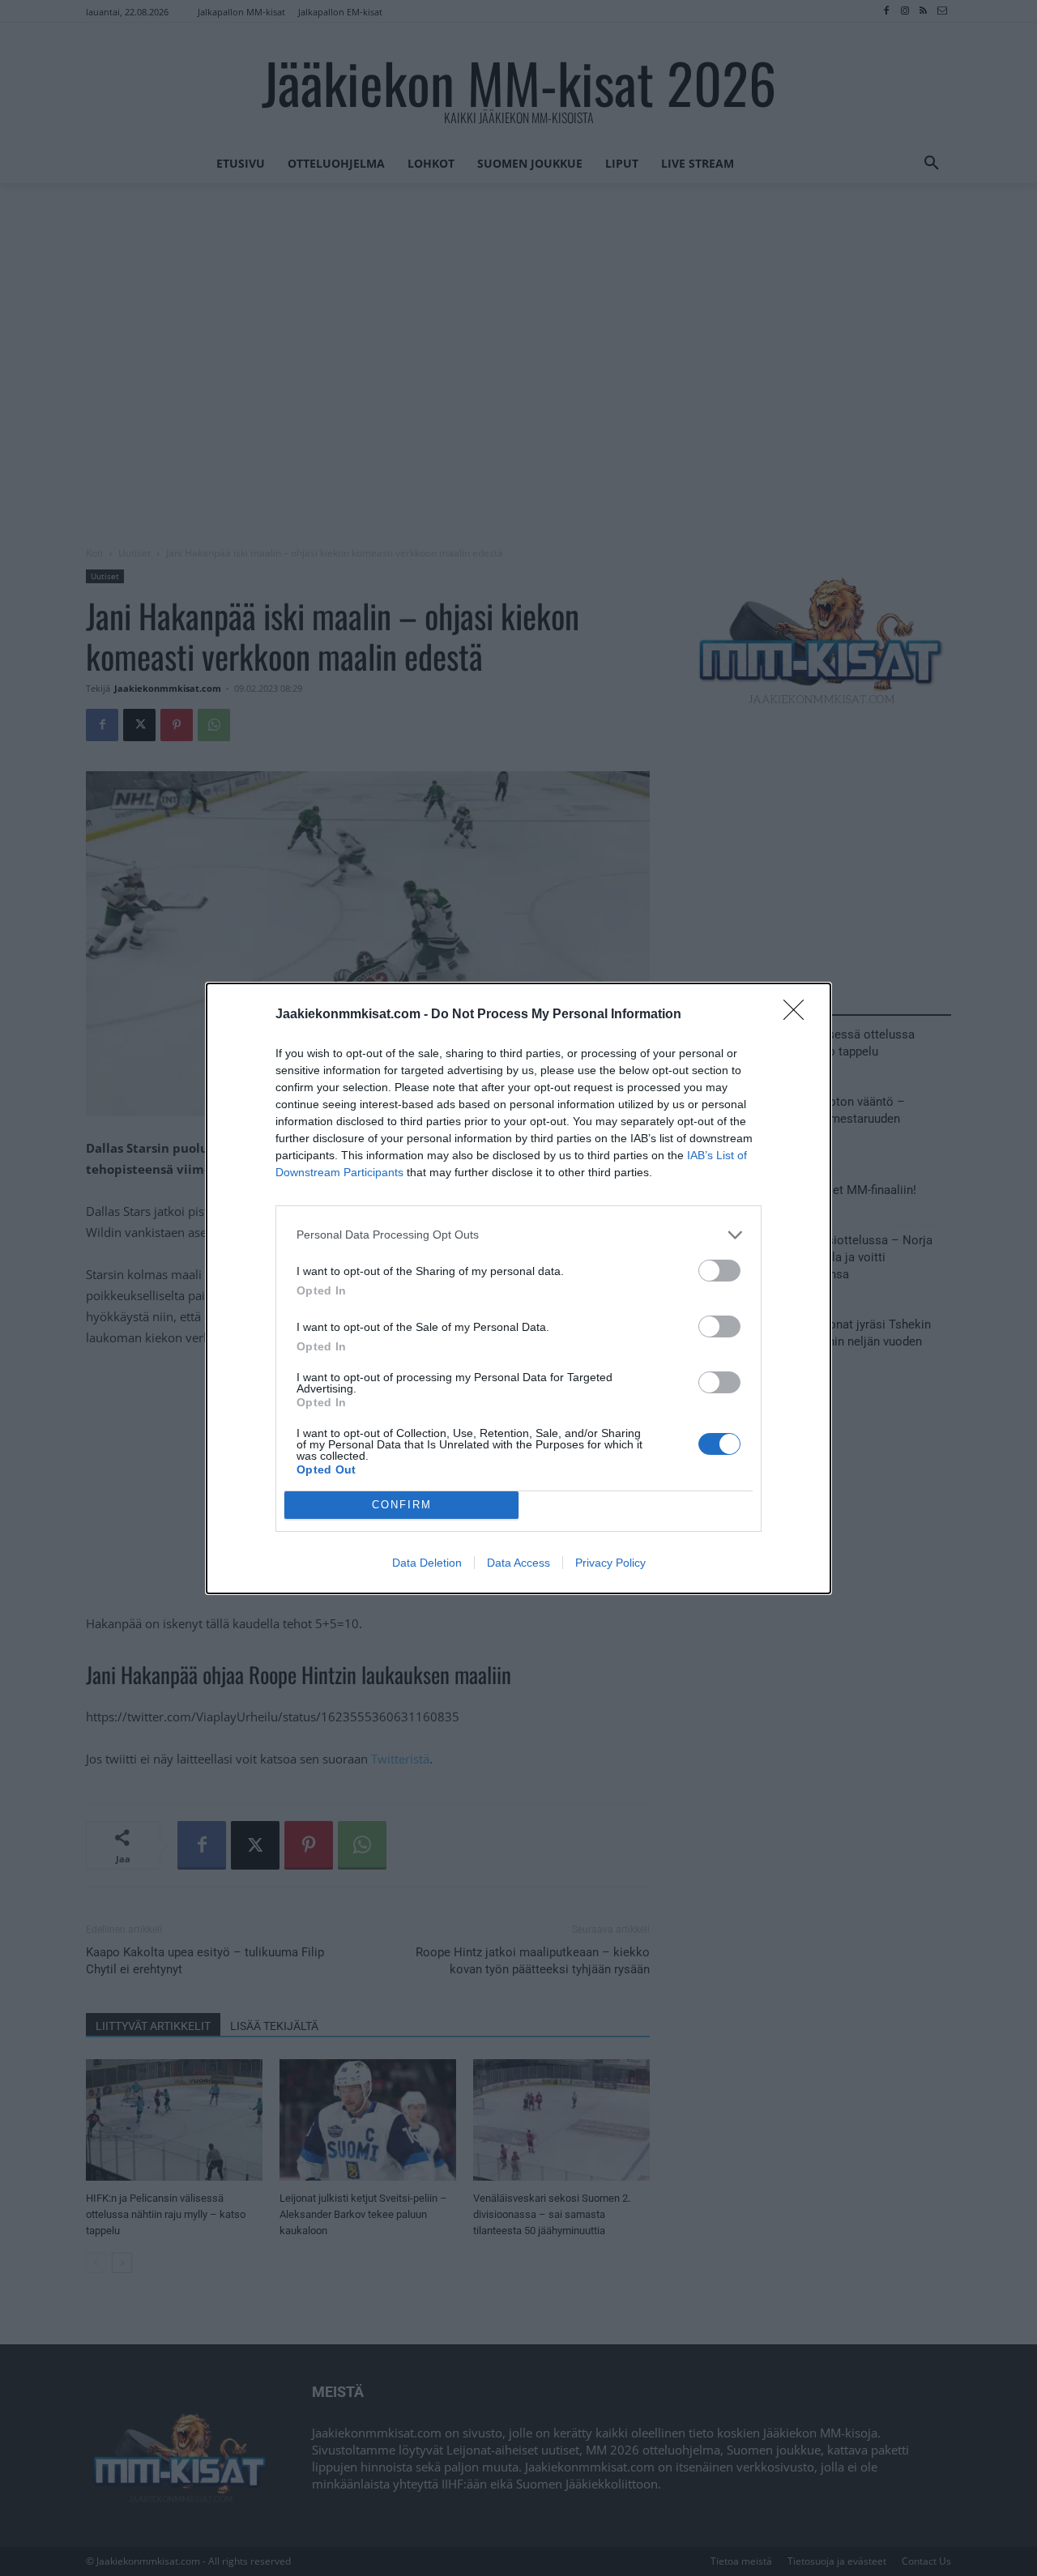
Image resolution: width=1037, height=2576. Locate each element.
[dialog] (518, 1288)
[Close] (799, 1015)
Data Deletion (427, 1563)
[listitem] (518, 1235)
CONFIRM (402, 1505)
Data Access (518, 1563)
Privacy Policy (610, 1563)
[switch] (719, 1271)
